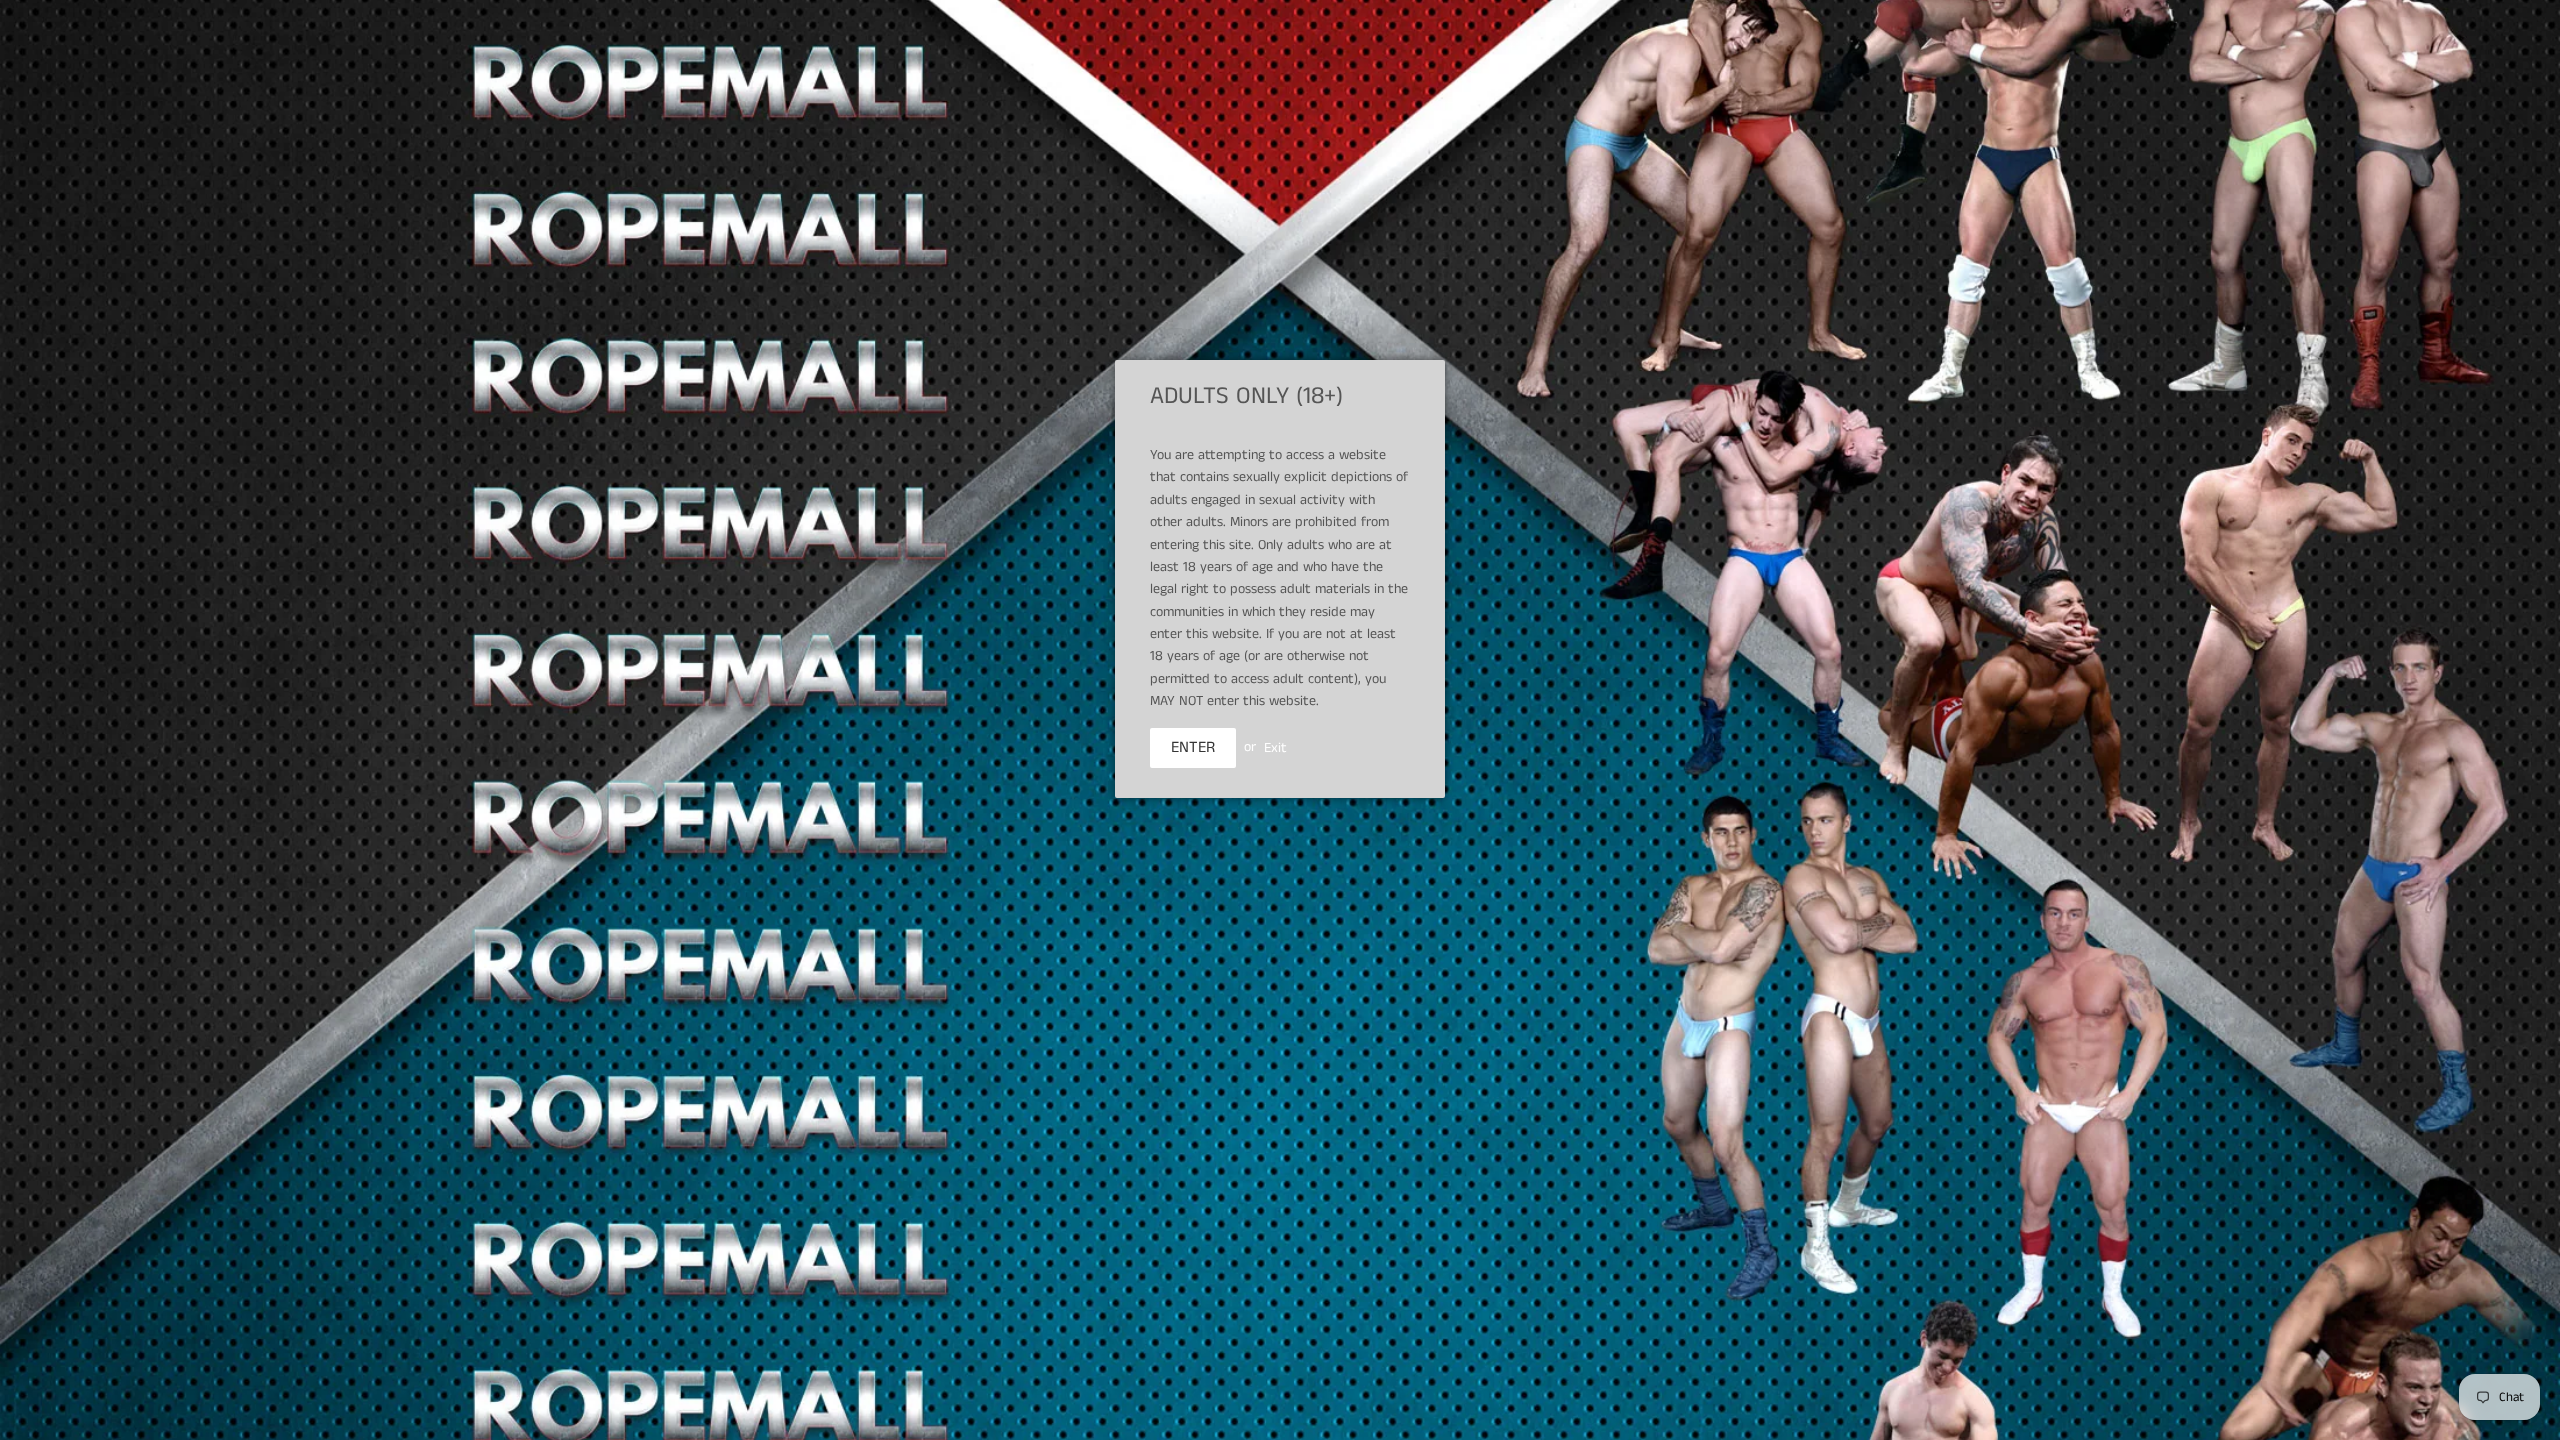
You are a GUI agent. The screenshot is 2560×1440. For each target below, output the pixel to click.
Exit (1275, 747)
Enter (1193, 747)
